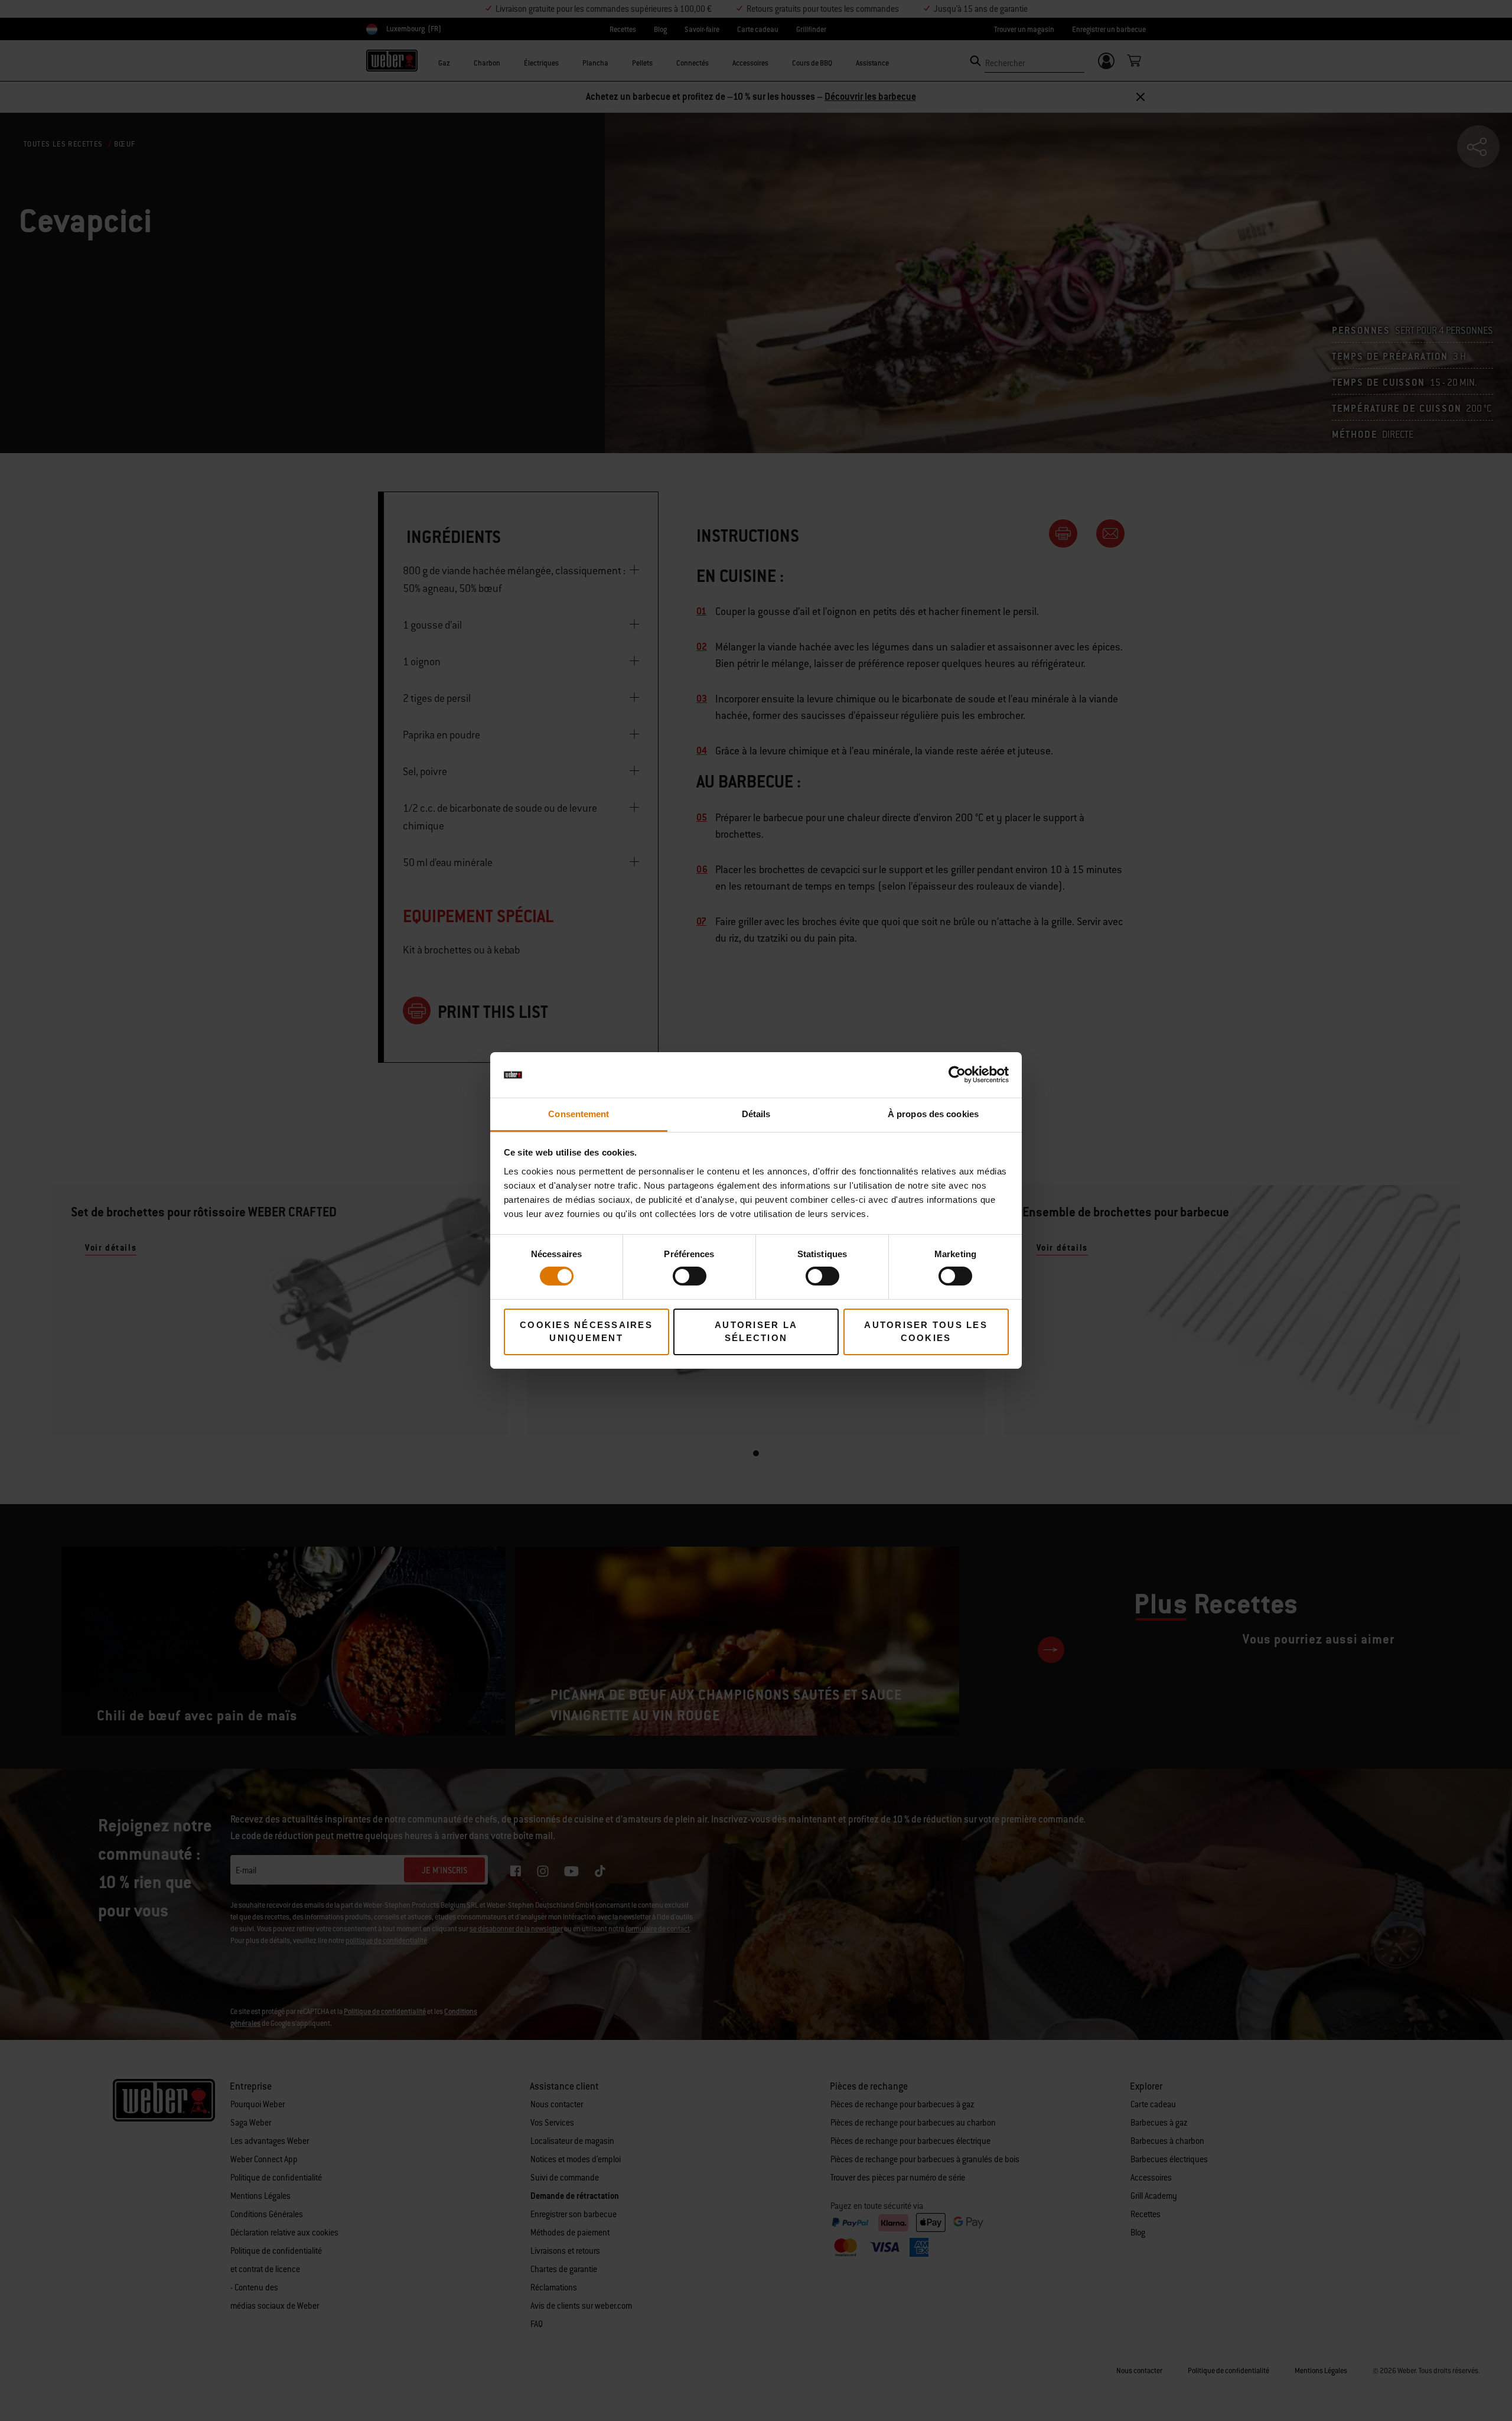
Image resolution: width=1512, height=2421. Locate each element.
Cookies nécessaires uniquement (586, 1332)
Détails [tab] (756, 1114)
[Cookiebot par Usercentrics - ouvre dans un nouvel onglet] (957, 1075)
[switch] (690, 1276)
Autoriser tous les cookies (926, 1332)
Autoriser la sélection (756, 1332)
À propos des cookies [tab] (933, 1114)
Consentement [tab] (579, 1114)
